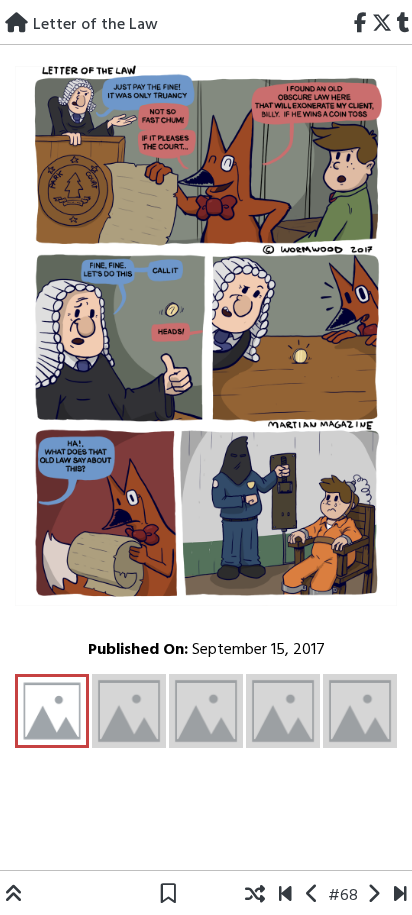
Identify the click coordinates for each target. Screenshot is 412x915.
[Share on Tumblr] (403, 25)
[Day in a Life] (373, 896)
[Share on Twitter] (381, 25)
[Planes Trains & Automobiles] (400, 896)
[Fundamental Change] (312, 896)
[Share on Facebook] (361, 25)
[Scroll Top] (14, 896)
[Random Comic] (255, 896)
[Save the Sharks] (285, 896)
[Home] (16, 25)
